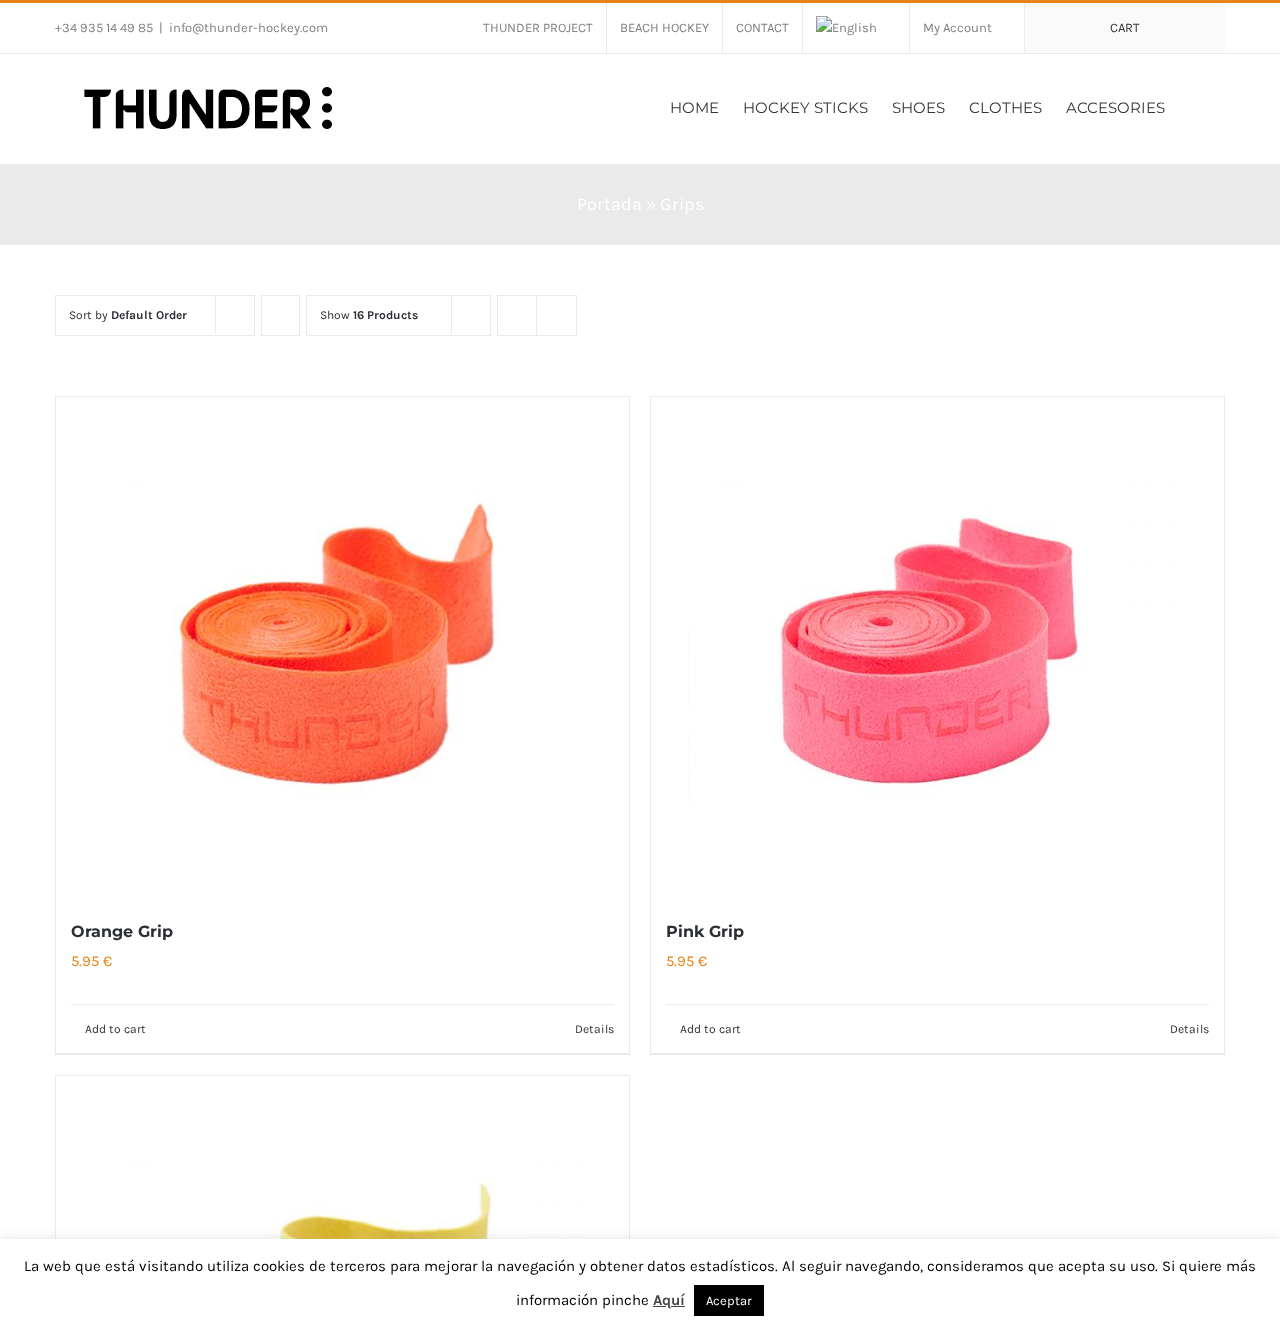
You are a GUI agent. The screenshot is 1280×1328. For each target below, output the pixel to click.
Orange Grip (122, 931)
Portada (609, 204)
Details (594, 1029)
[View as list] (556, 315)
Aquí (669, 1300)
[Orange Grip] (342, 647)
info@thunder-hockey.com (248, 27)
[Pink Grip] (937, 647)
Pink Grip (705, 931)
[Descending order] (280, 315)
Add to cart (115, 1029)
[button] (1195, 105)
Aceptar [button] (729, 1300)
